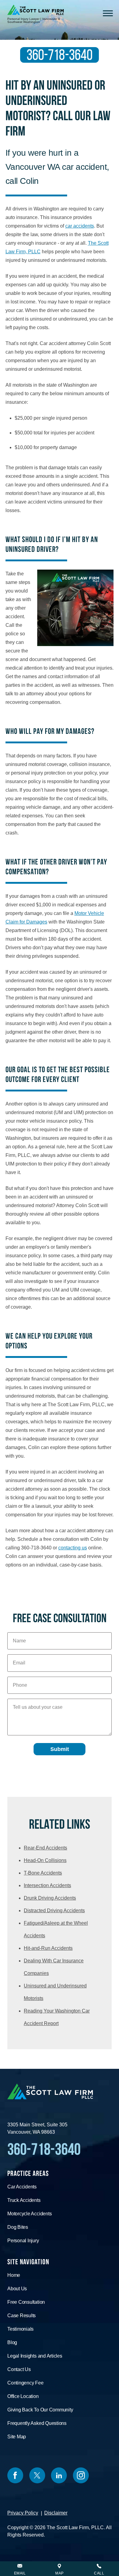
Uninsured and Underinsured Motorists (55, 1992)
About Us (17, 2289)
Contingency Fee (25, 2383)
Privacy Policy (23, 2513)
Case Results (22, 2316)
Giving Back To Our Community (40, 2410)
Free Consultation (26, 2302)
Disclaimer (56, 2513)
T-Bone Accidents (43, 1873)
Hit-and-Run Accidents (48, 1948)
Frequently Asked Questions (37, 2423)
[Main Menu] (108, 14)
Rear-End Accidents (45, 1848)
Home (14, 2275)
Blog (12, 2342)
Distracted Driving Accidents (54, 1911)
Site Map (17, 2437)
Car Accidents (22, 2187)
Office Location (23, 2396)
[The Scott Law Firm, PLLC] (36, 10)
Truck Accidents (24, 2200)
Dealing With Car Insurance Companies (54, 1967)
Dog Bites (18, 2227)
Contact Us (19, 2369)
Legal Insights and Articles (35, 2356)
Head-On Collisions (45, 1860)
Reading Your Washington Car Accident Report (57, 2017)
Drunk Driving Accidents (50, 1898)
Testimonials (20, 2329)
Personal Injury (23, 2241)
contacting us (73, 1548)
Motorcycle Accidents (29, 2214)
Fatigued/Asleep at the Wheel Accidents (56, 1929)
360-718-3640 (60, 55)
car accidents (80, 226)
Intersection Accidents (47, 1885)
